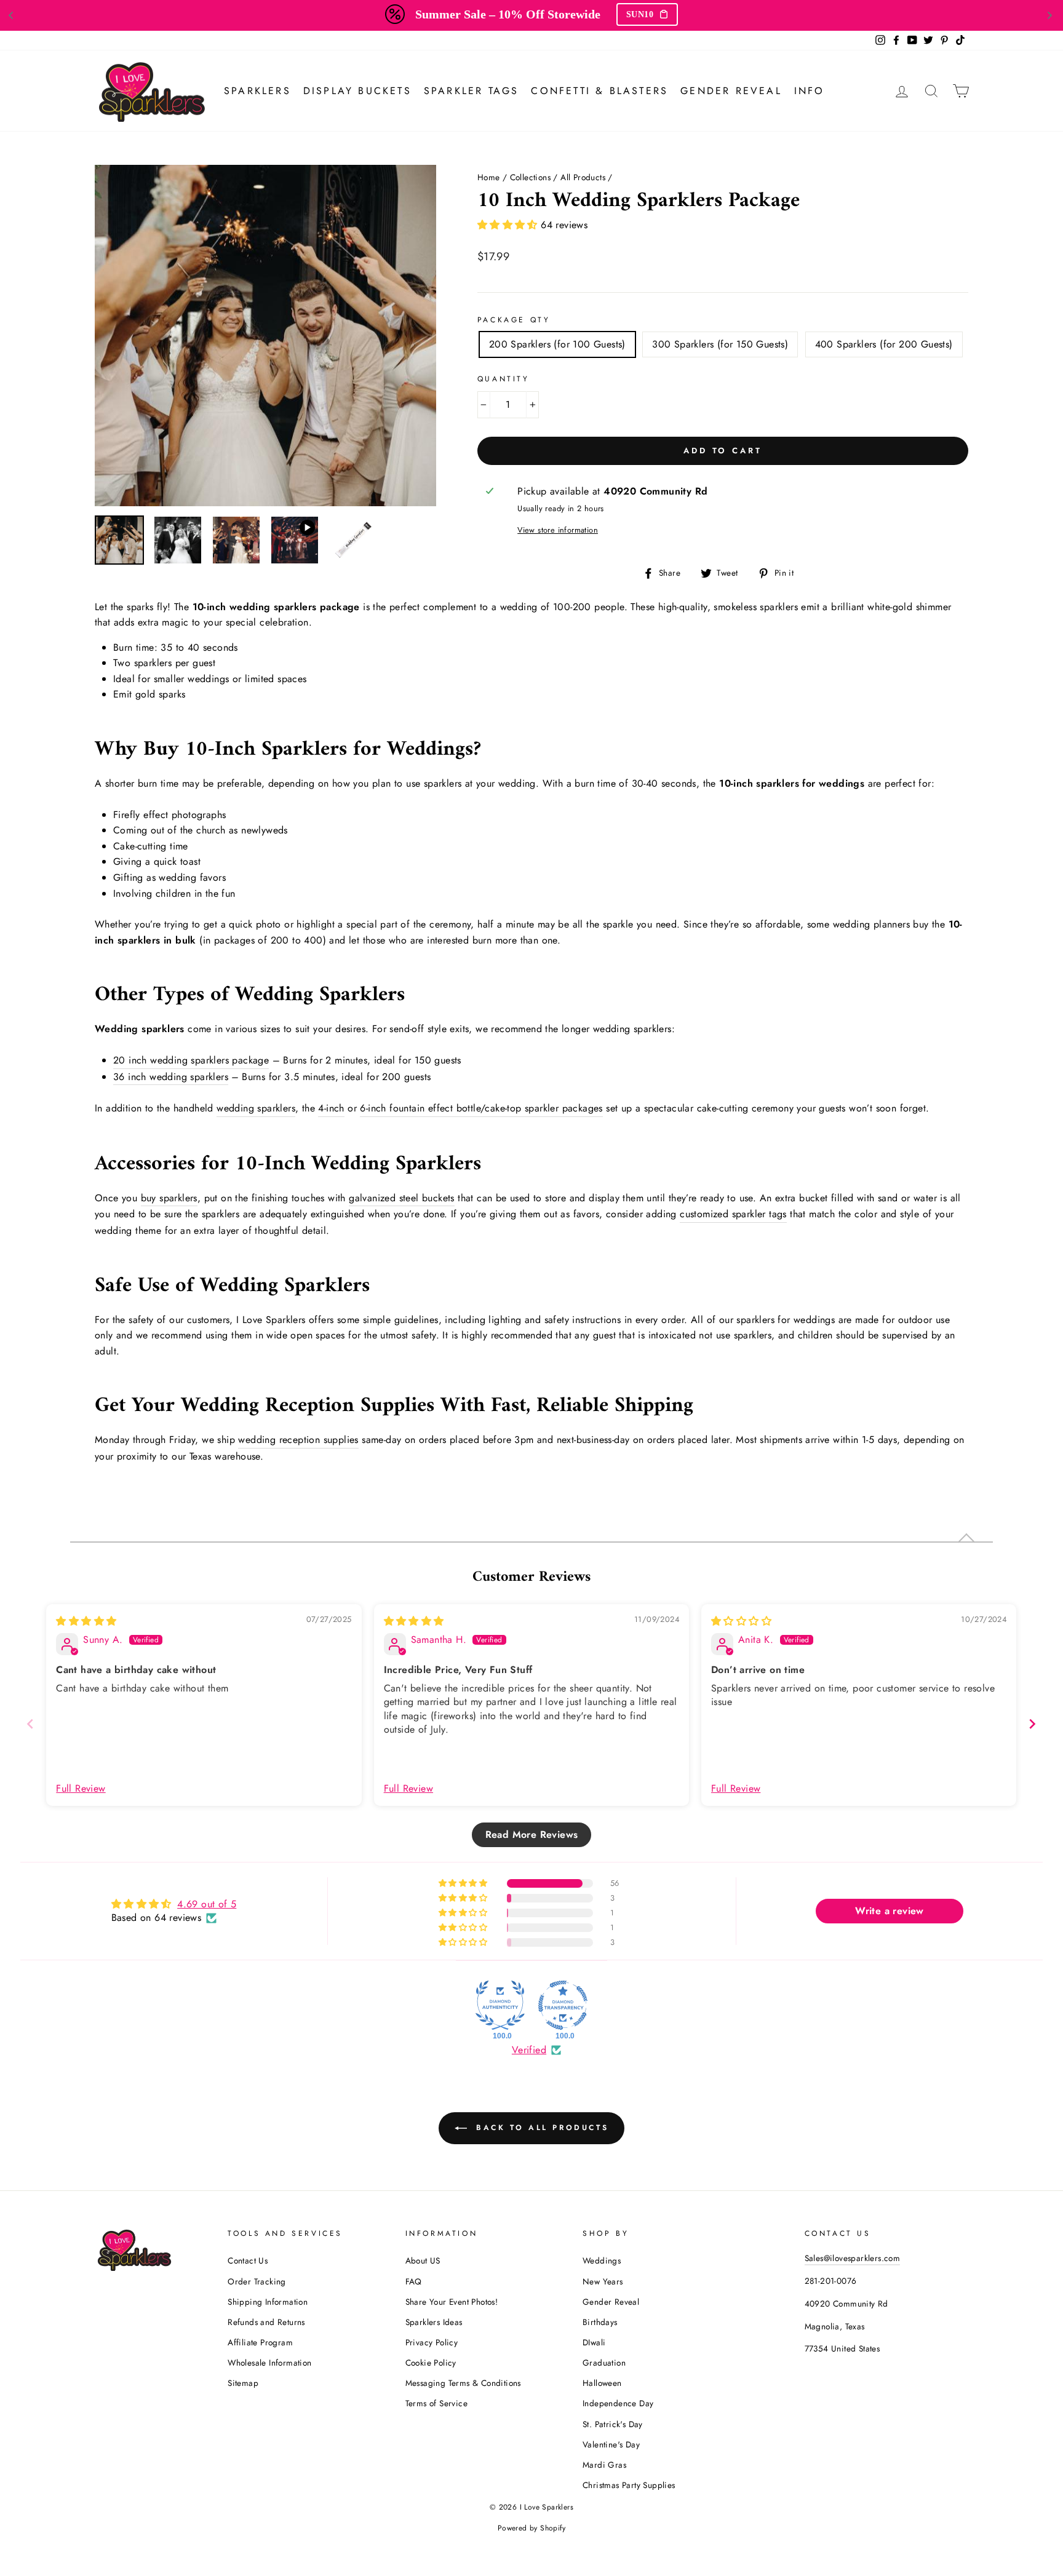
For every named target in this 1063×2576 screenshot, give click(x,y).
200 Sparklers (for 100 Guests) (557, 344)
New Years (603, 2281)
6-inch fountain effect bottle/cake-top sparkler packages (481, 1108)
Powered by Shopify (531, 2528)
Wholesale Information (269, 2363)
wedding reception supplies (298, 1440)
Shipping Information (268, 2302)
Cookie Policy (431, 2363)
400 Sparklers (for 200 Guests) (884, 344)
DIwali (594, 2342)
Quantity (504, 379)
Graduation (604, 2363)
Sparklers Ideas (434, 2322)
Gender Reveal (731, 91)
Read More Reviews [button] (532, 1835)
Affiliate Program (260, 2342)
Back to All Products (540, 2128)
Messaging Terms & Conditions (463, 2383)
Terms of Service (436, 2403)
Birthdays (600, 2322)
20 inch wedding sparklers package (191, 1060)
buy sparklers (169, 1198)
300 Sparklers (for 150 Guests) (720, 344)
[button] (509, 225)
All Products (583, 177)
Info (810, 91)
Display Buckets (357, 91)
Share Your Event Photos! (452, 2302)
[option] (265, 336)
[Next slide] (1032, 1724)
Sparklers (257, 91)
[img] (86, 1621)
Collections (530, 177)
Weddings (602, 2260)
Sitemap (243, 2383)
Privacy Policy (432, 2342)
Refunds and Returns (266, 2322)
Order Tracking (257, 2281)
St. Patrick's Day (613, 2424)
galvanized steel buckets (402, 1198)
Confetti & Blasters (599, 91)
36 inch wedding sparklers (171, 1077)
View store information (558, 530)
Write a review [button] (890, 1911)
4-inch (331, 1108)
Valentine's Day (611, 2444)
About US (423, 2260)
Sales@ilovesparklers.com (853, 2258)
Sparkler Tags (472, 91)
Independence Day (618, 2403)
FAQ (414, 2281)
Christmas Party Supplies (629, 2485)
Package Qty (514, 320)
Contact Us (248, 2260)
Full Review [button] (81, 1789)
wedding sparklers (256, 1108)
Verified (529, 2050)
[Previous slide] (30, 1724)
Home (489, 177)
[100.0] (500, 2005)
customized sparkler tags (733, 1214)
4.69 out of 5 (207, 1904)
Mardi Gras (604, 2465)
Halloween (602, 2383)
